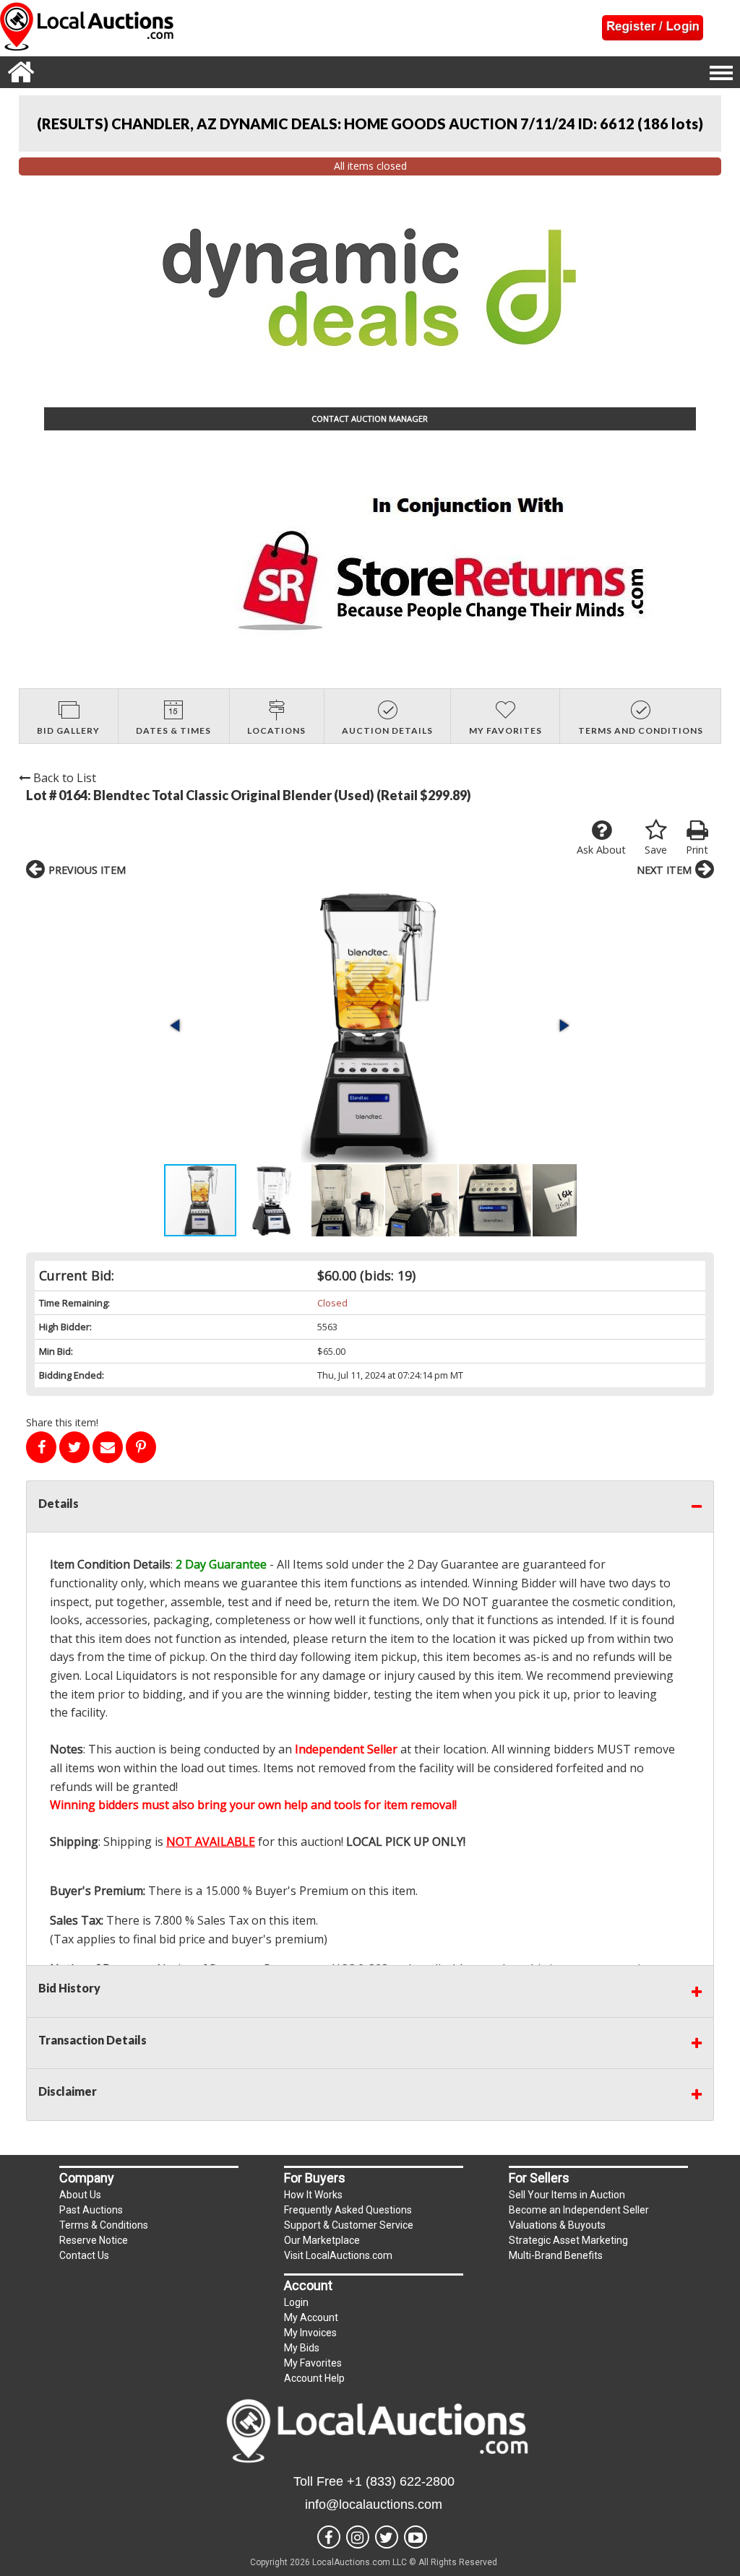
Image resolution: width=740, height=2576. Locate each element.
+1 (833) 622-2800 (401, 2481)
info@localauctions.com (374, 2505)
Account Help (314, 2378)
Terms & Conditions (104, 2225)
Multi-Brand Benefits (556, 2255)
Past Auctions (91, 2210)
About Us (80, 2195)
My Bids (302, 2348)
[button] (370, 1025)
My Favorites (313, 2363)
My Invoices (310, 2333)
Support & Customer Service (349, 2225)
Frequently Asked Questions (348, 2210)
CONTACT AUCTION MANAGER (370, 419)
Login (296, 2302)
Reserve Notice (94, 2240)
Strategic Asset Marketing (568, 2240)
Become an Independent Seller (579, 2210)
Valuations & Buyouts (557, 2225)
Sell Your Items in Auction (567, 2195)
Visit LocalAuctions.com (338, 2255)
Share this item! (62, 1422)
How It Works (313, 2195)
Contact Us (84, 2255)
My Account (311, 2317)
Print (697, 850)
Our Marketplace (322, 2240)
